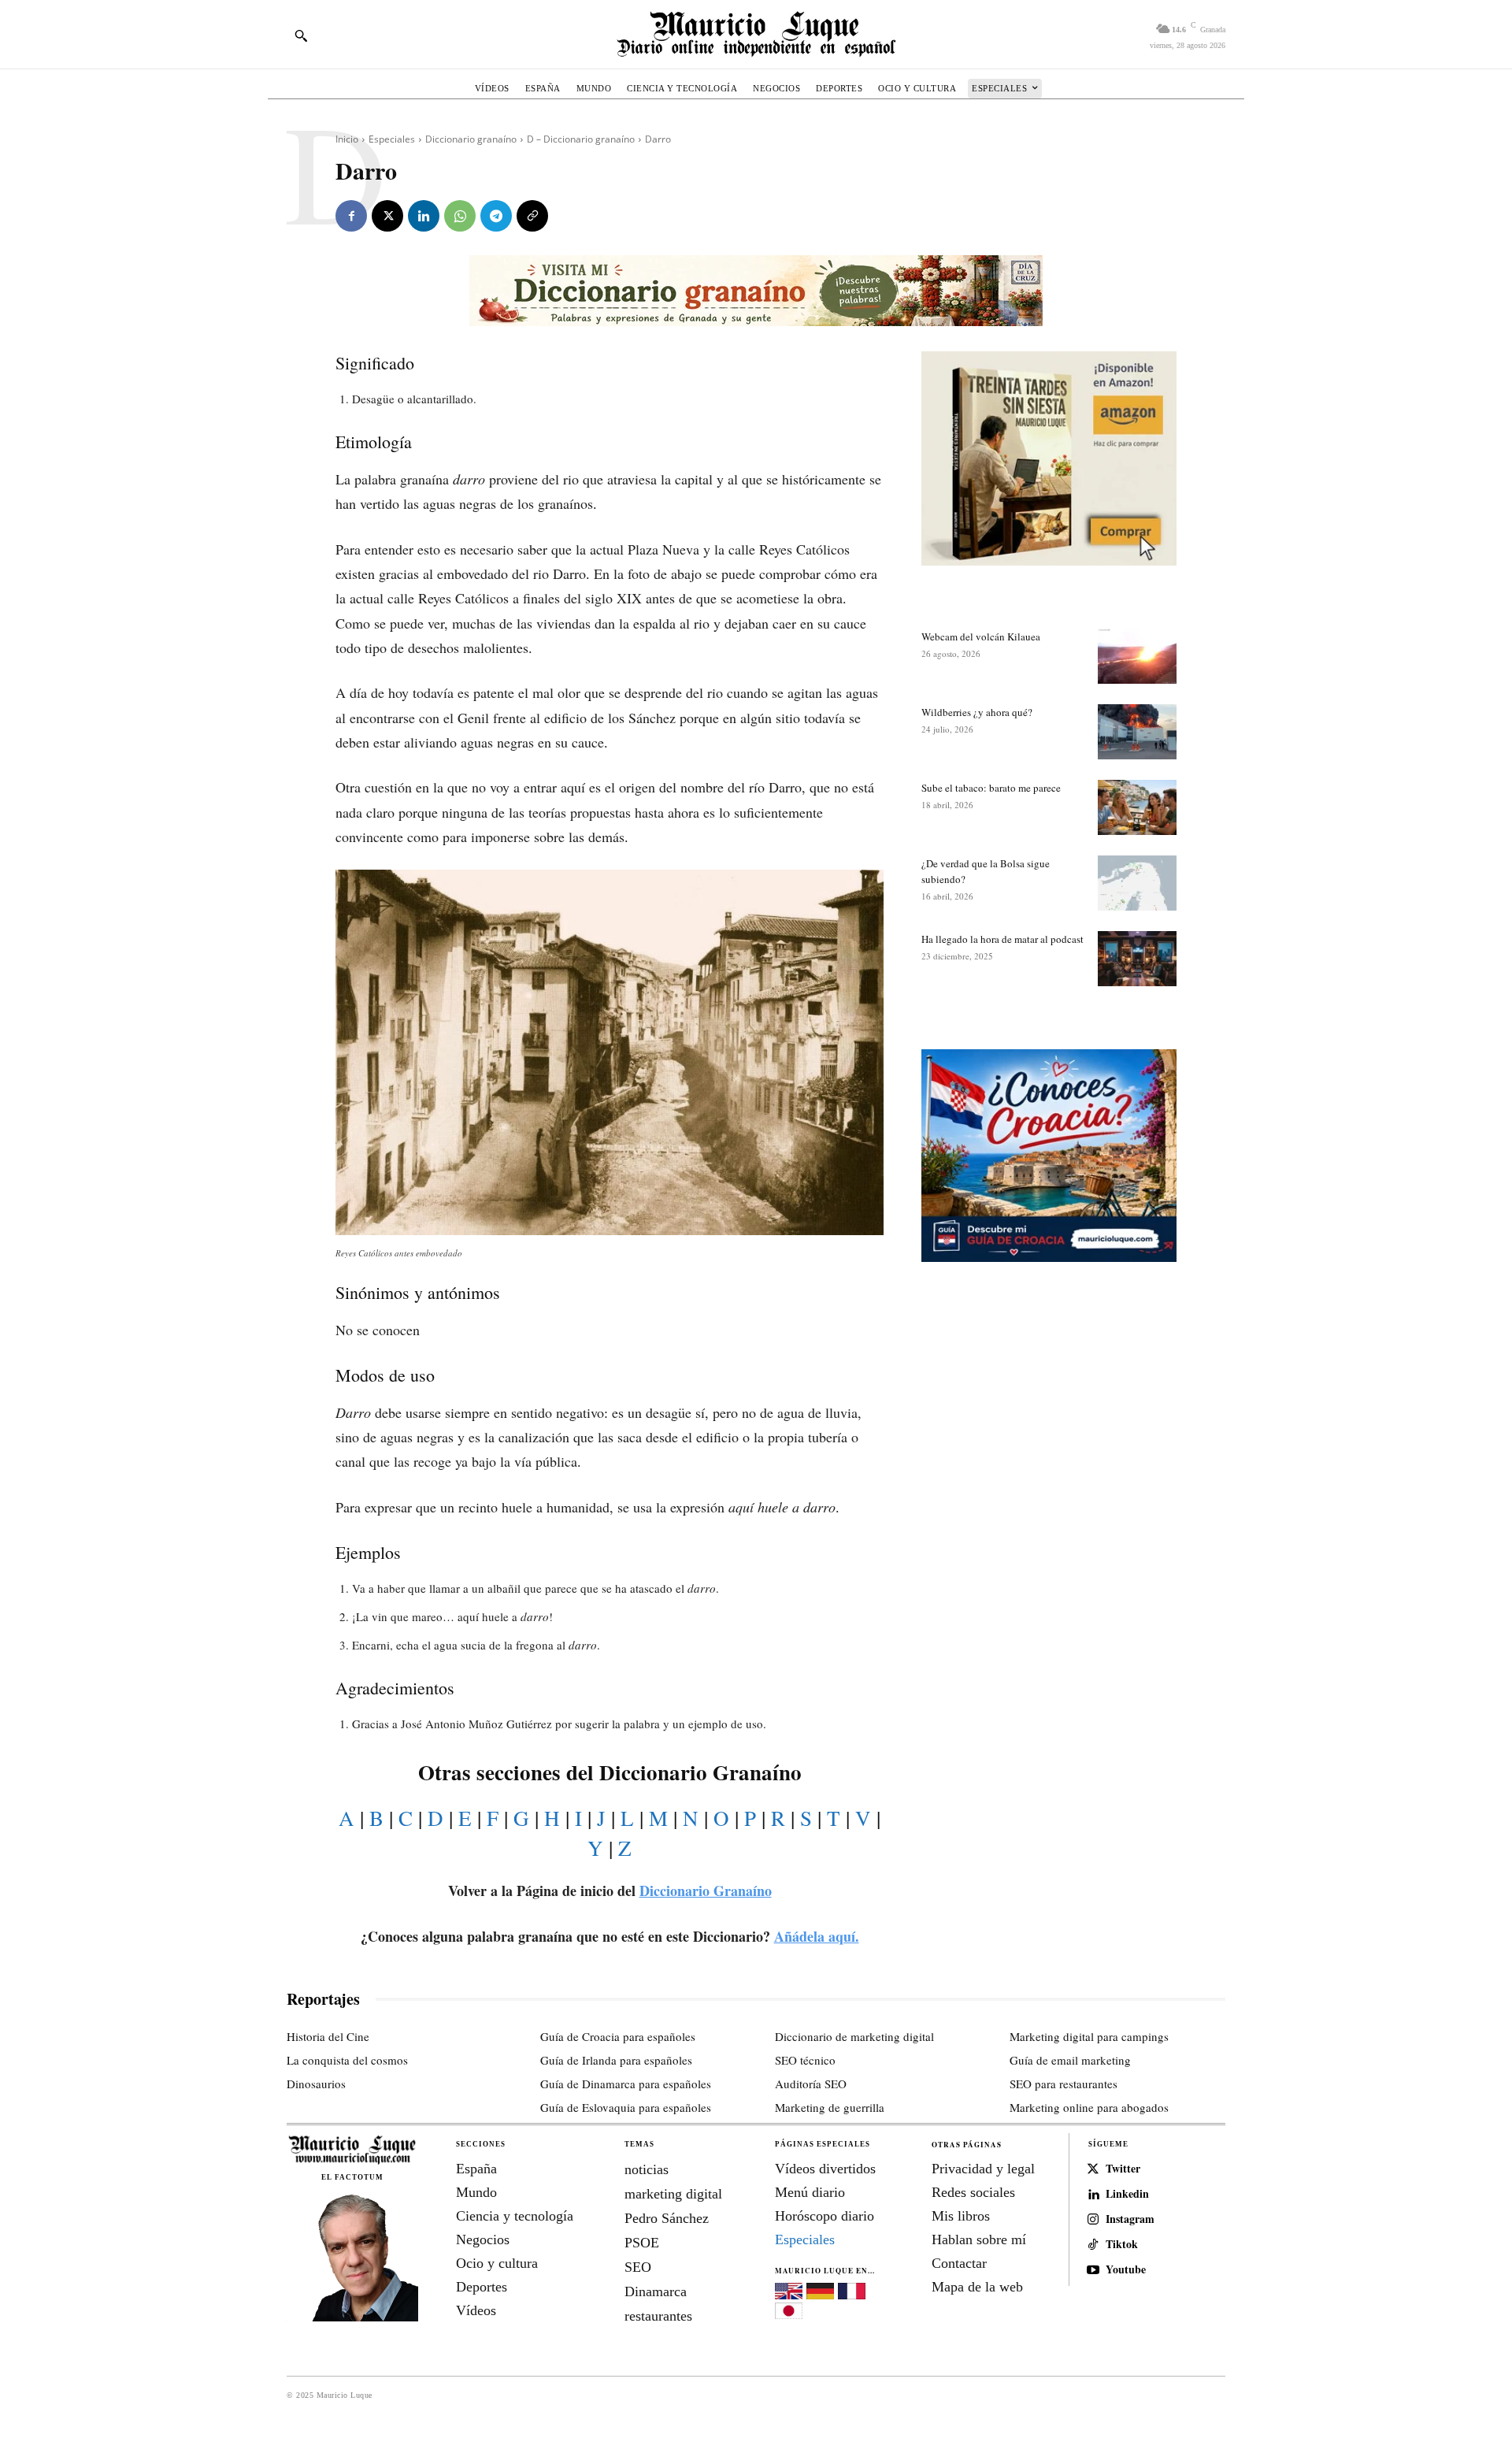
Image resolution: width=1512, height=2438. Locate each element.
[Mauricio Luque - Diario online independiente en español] (756, 34)
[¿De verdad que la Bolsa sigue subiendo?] (1137, 883)
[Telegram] (496, 216)
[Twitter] (1093, 2169)
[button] (301, 35)
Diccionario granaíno (471, 139)
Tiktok (1122, 2245)
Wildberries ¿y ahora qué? (977, 712)
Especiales (392, 139)
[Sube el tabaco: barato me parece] (1137, 807)
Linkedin (1127, 2194)
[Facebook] (351, 216)
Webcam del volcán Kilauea (981, 636)
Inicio (347, 139)
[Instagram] (1093, 2220)
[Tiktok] (1093, 2245)
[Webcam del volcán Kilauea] (1137, 656)
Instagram (1130, 2219)
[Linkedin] (424, 216)
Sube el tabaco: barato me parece (991, 788)
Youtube (1126, 2270)
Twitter (1123, 2169)
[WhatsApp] (460, 216)
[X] (387, 216)
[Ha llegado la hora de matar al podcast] (1137, 959)
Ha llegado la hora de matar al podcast (1002, 939)
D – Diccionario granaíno (581, 139)
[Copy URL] (532, 216)
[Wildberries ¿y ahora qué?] (1137, 732)
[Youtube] (1093, 2270)
